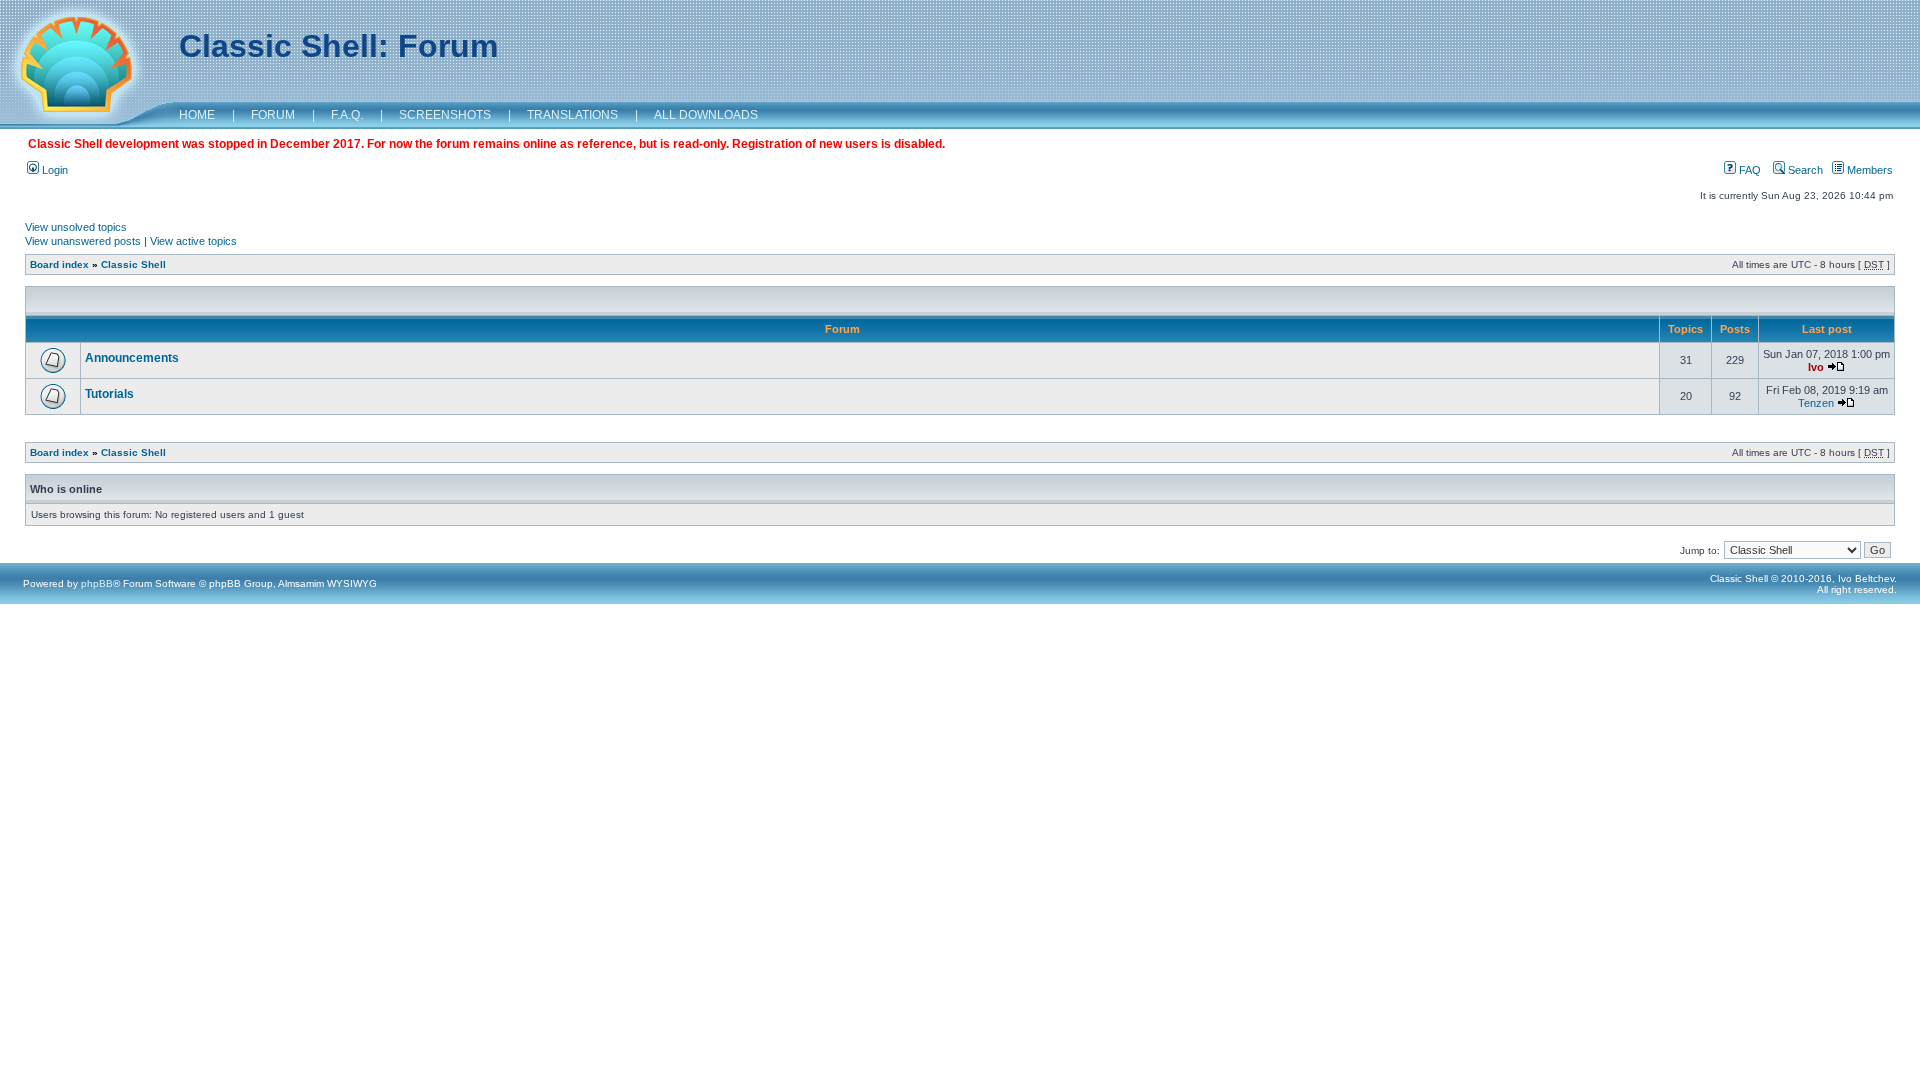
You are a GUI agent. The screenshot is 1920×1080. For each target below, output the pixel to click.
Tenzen (1816, 403)
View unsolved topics (76, 227)
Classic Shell (133, 264)
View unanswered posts (83, 241)
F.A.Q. (347, 115)
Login (53, 170)
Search (1804, 170)
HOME (197, 115)
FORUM (273, 115)
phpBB (97, 583)
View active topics (193, 241)
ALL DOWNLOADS (706, 115)
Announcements (132, 358)
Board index (59, 264)
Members (1868, 170)
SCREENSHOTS (445, 115)
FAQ (1748, 170)
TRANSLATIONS (572, 115)
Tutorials (109, 394)
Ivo (1816, 367)
